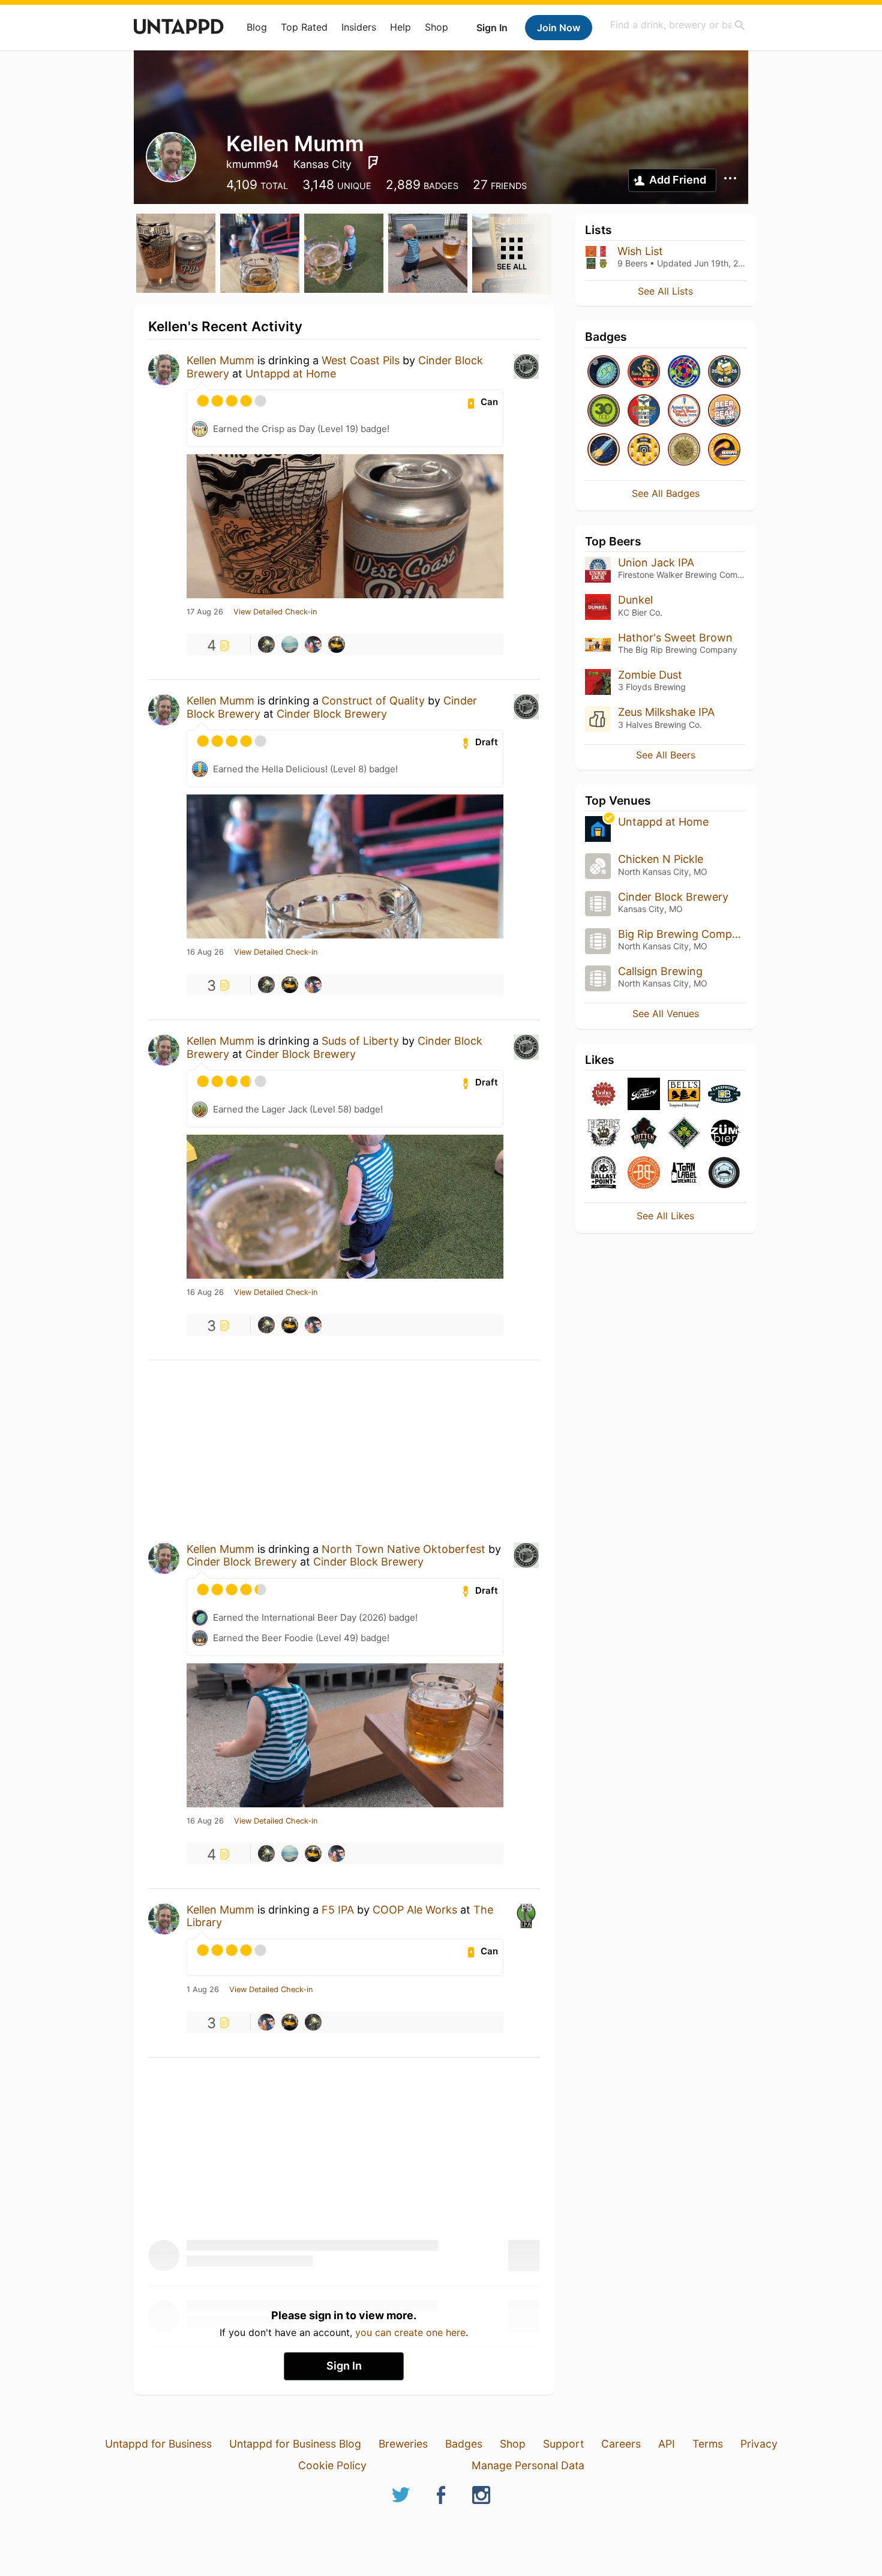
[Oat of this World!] (604, 450)
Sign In (492, 28)
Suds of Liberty (360, 1041)
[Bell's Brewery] (684, 1095)
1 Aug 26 (203, 1990)
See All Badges (666, 493)
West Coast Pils (361, 360)
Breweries (403, 2444)
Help (400, 27)
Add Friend (678, 180)
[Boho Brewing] (604, 1095)
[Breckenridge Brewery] (644, 1173)
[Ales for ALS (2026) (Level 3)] (724, 372)
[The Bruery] (644, 1095)
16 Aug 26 (205, 952)
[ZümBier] (724, 1134)
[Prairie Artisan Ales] (724, 1173)
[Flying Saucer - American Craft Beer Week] (644, 411)
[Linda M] (337, 644)
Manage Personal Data (528, 2465)
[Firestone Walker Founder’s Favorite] (684, 450)
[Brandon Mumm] (313, 644)
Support (563, 2444)
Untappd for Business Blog (295, 2444)
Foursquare (373, 163)
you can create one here (410, 2332)
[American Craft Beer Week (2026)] (684, 411)
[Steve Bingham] (290, 644)
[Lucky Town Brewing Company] (684, 1134)
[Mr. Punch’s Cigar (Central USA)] (644, 372)
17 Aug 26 (205, 612)
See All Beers (666, 755)
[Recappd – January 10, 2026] (724, 450)
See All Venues (666, 1013)
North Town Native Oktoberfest (403, 1549)
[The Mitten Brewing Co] (644, 1134)
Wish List (640, 251)
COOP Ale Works (415, 1910)
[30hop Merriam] (604, 411)
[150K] (644, 450)
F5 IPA (338, 1910)
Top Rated (304, 27)
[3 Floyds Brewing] (604, 1134)
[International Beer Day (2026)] (604, 372)
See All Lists (665, 291)
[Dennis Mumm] (266, 644)
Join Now (559, 28)
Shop (436, 27)
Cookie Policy (332, 2465)
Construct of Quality (373, 701)
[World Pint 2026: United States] (684, 372)
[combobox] (678, 25)
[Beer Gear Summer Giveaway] (724, 411)
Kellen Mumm (220, 360)
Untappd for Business (158, 2444)
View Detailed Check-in (275, 612)
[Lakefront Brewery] (724, 1095)
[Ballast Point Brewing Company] (604, 1173)
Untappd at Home (291, 374)
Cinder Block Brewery (332, 714)
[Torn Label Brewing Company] (684, 1173)
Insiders (359, 27)
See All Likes (665, 1216)
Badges (464, 2444)
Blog (257, 27)
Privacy (759, 2444)
